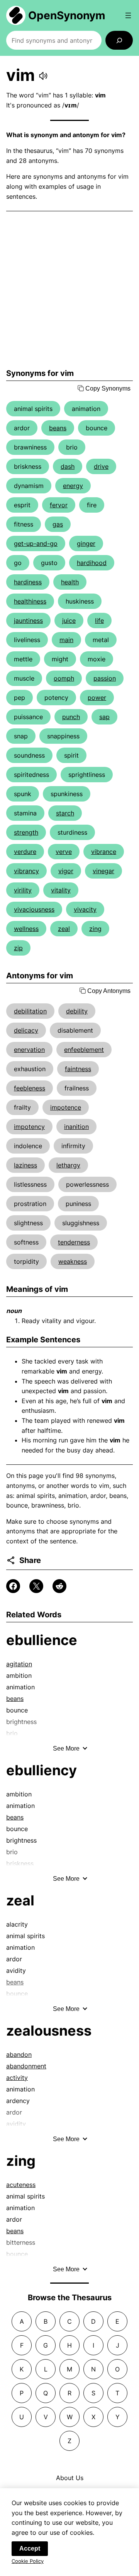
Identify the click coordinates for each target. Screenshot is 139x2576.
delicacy (26, 1030)
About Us (70, 2478)
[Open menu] (128, 15)
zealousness (49, 2031)
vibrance (104, 852)
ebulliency (42, 1770)
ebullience (42, 1640)
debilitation (30, 1011)
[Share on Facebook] (13, 1586)
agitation (19, 1664)
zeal (64, 929)
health (70, 582)
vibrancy (26, 871)
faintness (78, 1069)
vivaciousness (34, 909)
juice (69, 621)
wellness (26, 929)
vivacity (85, 909)
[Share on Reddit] (59, 1586)
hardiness (28, 582)
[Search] (119, 40)
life (99, 621)
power (97, 698)
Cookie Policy (28, 2561)
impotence (66, 1107)
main (66, 640)
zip (18, 948)
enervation (29, 1050)
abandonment (26, 2066)
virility (23, 890)
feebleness (30, 1088)
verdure (25, 852)
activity (17, 2078)
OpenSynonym (67, 15)
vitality (61, 890)
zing (95, 929)
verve (64, 852)
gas (58, 524)
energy (73, 486)
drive (101, 466)
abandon (19, 2054)
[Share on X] (36, 1586)
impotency (29, 1127)
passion (105, 678)
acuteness (21, 2185)
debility (77, 1011)
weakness (73, 1261)
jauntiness (28, 621)
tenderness (74, 1242)
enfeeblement (84, 1050)
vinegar (103, 871)
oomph (64, 678)
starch (65, 813)
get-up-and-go (36, 543)
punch (71, 717)
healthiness (30, 601)
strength (26, 832)
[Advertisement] (69, 290)
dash (68, 466)
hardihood (92, 563)
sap (104, 717)
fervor (59, 505)
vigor (66, 871)
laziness (25, 1165)
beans (58, 428)
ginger (86, 543)
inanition (76, 1127)
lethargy (68, 1165)
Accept (30, 2548)
